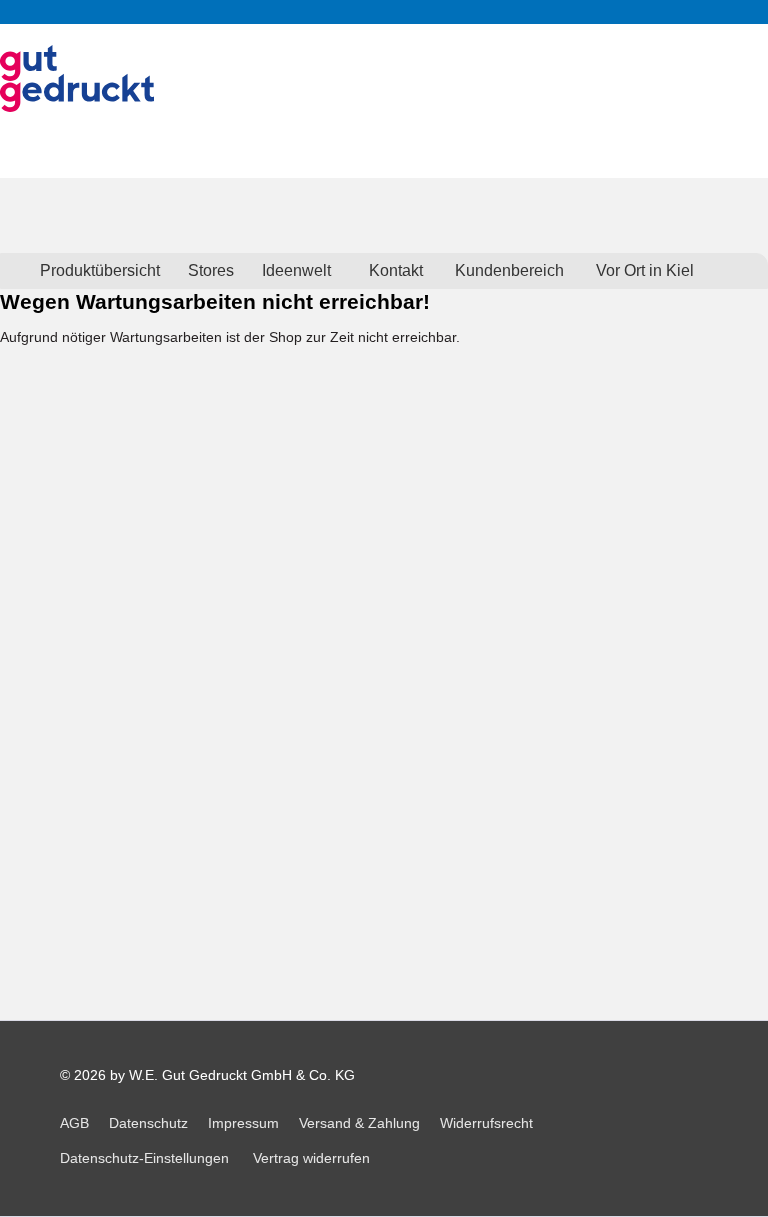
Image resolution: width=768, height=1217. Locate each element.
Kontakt (396, 270)
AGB (74, 1123)
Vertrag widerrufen (311, 1158)
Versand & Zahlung (359, 1123)
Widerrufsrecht (486, 1123)
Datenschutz (148, 1123)
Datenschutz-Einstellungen (144, 1158)
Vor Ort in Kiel (645, 270)
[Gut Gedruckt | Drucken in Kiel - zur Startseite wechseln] (77, 78)
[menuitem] (100, 271)
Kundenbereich (509, 270)
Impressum (243, 1123)
